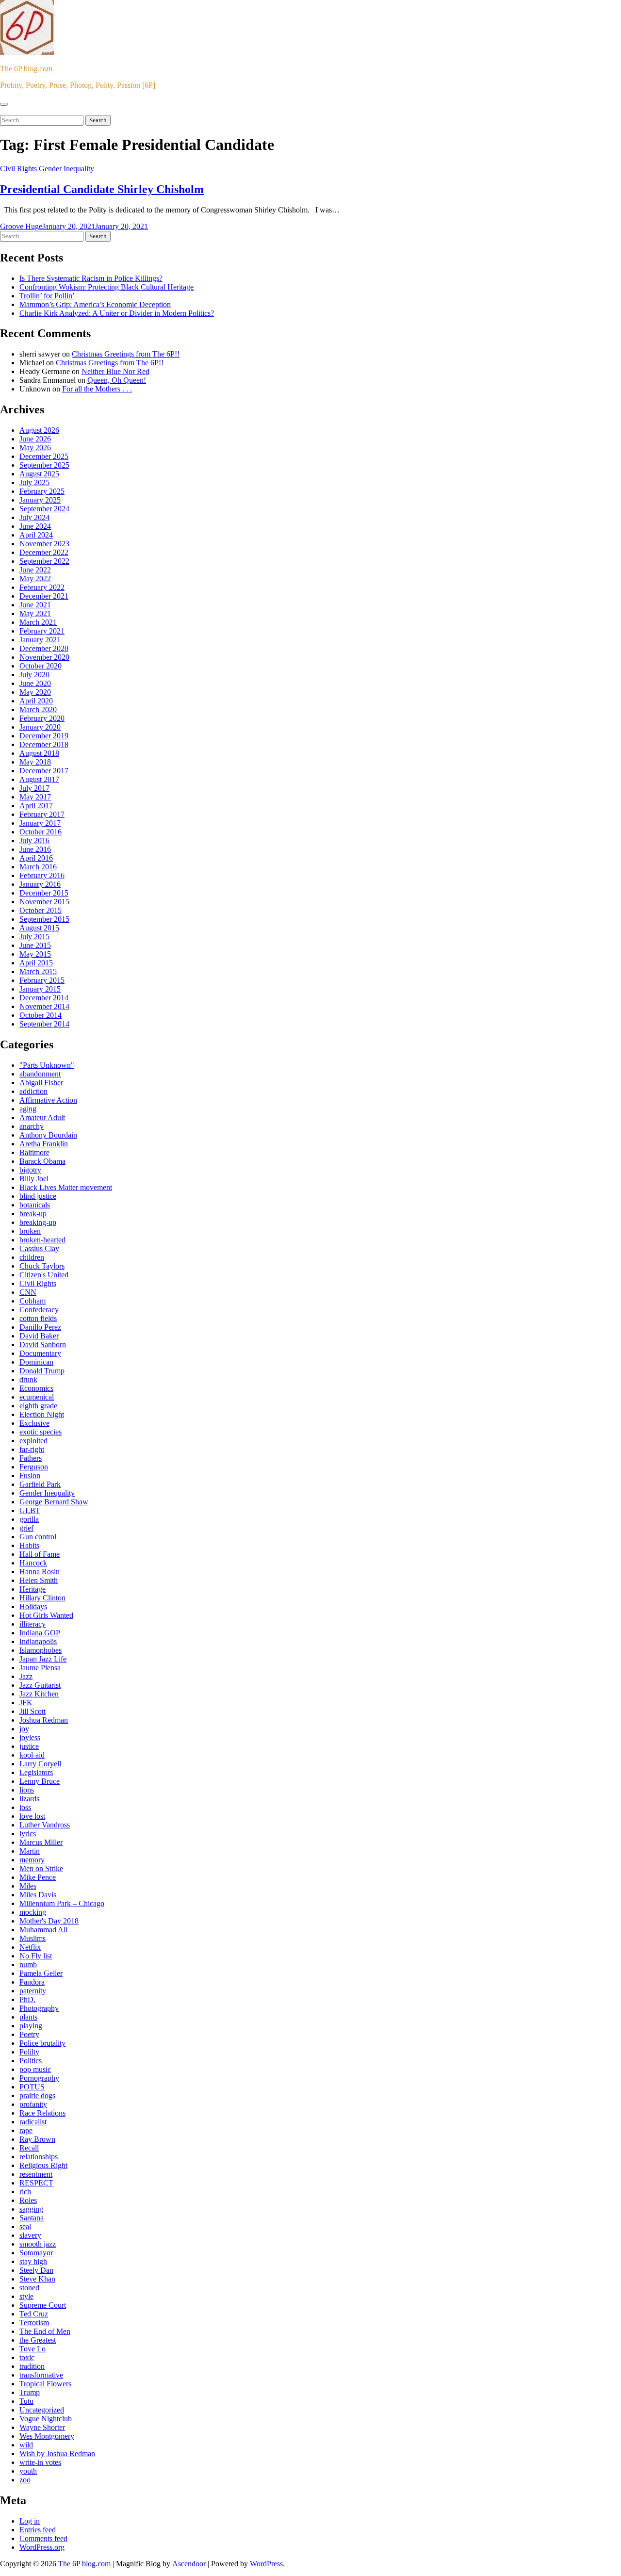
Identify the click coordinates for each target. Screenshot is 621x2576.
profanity (33, 2104)
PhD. (27, 1999)
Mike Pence (38, 1877)
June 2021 (35, 605)
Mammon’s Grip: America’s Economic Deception (95, 304)
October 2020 (41, 666)
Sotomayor (36, 2253)
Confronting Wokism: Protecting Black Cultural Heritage (106, 287)
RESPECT (36, 2183)
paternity (33, 1991)
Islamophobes (41, 1650)
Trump (30, 2392)
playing (31, 2026)
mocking (33, 1912)
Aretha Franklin (44, 1144)
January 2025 (40, 500)
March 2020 (38, 709)
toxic (27, 2357)
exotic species (41, 1432)
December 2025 (44, 456)
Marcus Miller (41, 1842)
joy (24, 1729)
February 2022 (42, 587)
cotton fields (38, 1318)
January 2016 (40, 884)
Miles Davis (38, 1895)
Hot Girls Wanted (46, 1615)
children (32, 1257)
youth (28, 2471)
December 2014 (44, 998)
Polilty (29, 2052)
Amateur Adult (42, 1117)
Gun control (38, 1537)
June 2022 (35, 570)
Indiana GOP (40, 1633)
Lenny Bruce (40, 1781)
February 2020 (42, 718)
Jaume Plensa (40, 1668)
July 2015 (34, 937)
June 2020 (35, 683)
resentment (36, 2174)
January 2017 (40, 823)
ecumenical (37, 1397)
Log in (30, 2521)
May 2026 (35, 448)
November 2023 (44, 544)
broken (30, 1231)
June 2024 (35, 526)
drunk (28, 1379)
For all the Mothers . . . (97, 389)
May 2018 (35, 762)
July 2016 (34, 840)
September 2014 (44, 1024)
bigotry (30, 1170)
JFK (26, 1703)
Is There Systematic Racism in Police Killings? (91, 278)
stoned (29, 2288)
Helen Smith (39, 1580)
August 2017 (39, 779)
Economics (36, 1388)
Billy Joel (34, 1179)
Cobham (33, 1301)
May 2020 (35, 692)
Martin (30, 1851)
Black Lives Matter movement (66, 1187)
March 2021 (38, 622)
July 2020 (34, 675)
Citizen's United (44, 1275)
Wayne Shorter (42, 2427)
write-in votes (40, 2462)
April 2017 (36, 806)
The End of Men (45, 2331)
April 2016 (36, 858)
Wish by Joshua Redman (57, 2454)
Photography (39, 2008)
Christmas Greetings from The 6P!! (126, 354)
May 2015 (35, 954)
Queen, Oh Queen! (117, 380)
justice (29, 1746)
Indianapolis (38, 1641)
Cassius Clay (39, 1248)
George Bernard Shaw (54, 1502)
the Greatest (38, 2340)
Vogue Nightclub (46, 2419)
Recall (29, 2148)
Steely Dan (36, 2270)
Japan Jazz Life (43, 1659)
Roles (28, 2200)
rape (26, 2130)
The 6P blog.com (26, 69)
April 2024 (36, 535)
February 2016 (42, 875)
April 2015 (36, 963)
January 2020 (40, 727)
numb (28, 1965)
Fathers (31, 1458)
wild (26, 2445)
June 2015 (35, 945)
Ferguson (34, 1467)
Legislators (36, 1772)
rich (25, 2192)
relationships (39, 2157)
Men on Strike (41, 1868)
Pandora (32, 1982)
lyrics (28, 1834)
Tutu (26, 2401)
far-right (32, 1449)
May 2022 (35, 579)
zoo (25, 2480)
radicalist (33, 2122)
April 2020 (36, 701)
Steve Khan (37, 2279)
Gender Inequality (66, 169)
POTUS (32, 2087)
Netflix (30, 1947)
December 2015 (44, 893)
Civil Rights (18, 169)
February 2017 (42, 814)
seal (25, 2226)
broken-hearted (42, 1240)
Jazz (26, 1676)
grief (26, 1528)
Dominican (36, 1362)
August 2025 (39, 474)
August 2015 (39, 928)
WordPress (266, 2564)
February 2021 (42, 631)
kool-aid (32, 1755)
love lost (32, 1816)
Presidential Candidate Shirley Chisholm (102, 189)
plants (28, 2017)
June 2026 (35, 439)
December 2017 (44, 771)
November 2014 (44, 1006)
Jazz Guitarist (40, 1685)
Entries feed (38, 2530)
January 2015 (40, 989)
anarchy (32, 1126)
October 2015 (41, 910)
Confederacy (39, 1310)
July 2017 (34, 788)
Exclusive (34, 1423)
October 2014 (41, 1015)
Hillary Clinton (42, 1598)
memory (32, 1860)
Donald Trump (42, 1371)
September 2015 (44, 919)
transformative (41, 2375)
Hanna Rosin (40, 1572)
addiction (33, 1091)
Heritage (33, 1589)
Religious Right (43, 2165)
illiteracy (33, 1624)
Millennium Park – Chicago (62, 1903)
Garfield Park (40, 1484)
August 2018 (39, 753)
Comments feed (43, 2538)
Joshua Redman (44, 1720)
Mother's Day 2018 (49, 1921)
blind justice (38, 1196)
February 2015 (42, 980)
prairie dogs (37, 2095)
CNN (28, 1292)
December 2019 (44, 736)
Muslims (33, 1938)
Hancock (33, 1563)
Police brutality (42, 2043)
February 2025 (42, 491)
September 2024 (44, 509)
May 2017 (35, 797)
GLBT (30, 1510)
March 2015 (38, 971)
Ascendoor (189, 2564)
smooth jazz (38, 2244)
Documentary (40, 1353)
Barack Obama (42, 1161)
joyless (30, 1737)
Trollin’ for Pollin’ (47, 296)
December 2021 (44, 596)
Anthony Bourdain (48, 1135)
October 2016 (41, 832)
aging (28, 1109)
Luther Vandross (45, 1825)
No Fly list (36, 1956)
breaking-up (38, 1222)
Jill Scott (33, 1711)
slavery (30, 2235)
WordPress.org (42, 2547)
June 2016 (35, 849)
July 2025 (34, 482)
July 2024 (34, 517)
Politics (31, 2061)
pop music (35, 2069)
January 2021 (40, 640)
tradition (32, 2366)
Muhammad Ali (43, 1930)
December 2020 (44, 648)
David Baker (39, 1336)
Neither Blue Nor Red (115, 371)
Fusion (30, 1475)
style (26, 2296)
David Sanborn (43, 1345)
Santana (32, 2218)
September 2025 (44, 465)
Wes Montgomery (47, 2436)
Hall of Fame (40, 1554)
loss (25, 1807)
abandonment (40, 1074)
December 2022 (44, 552)
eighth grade (38, 1406)
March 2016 (38, 867)
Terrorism (34, 2323)
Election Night (42, 1414)
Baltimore (34, 1152)
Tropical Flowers (45, 2384)
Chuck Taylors (42, 1266)
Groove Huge (21, 226)
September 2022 (44, 561)
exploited (33, 1441)
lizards (29, 1799)
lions (27, 1790)
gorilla (29, 1519)
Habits (29, 1545)
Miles (28, 1886)
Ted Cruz (34, 2314)
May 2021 (35, 613)
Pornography (39, 2078)
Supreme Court (43, 2305)
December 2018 (44, 744)
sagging (31, 2209)
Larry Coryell (40, 1764)
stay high (33, 2261)
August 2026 (39, 430)
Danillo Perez (40, 1327)
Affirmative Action (48, 1100)
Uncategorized (42, 2410)
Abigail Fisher (41, 1083)
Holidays (33, 1606)
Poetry (29, 2034)
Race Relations (42, 2113)
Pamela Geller (41, 1973)
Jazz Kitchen (39, 1694)
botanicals (35, 1205)
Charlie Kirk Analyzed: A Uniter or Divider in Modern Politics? (117, 313)
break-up (33, 1214)
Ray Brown (37, 2139)
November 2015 (44, 902)
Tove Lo (33, 2349)
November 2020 (44, 657)
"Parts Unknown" (47, 1065)
